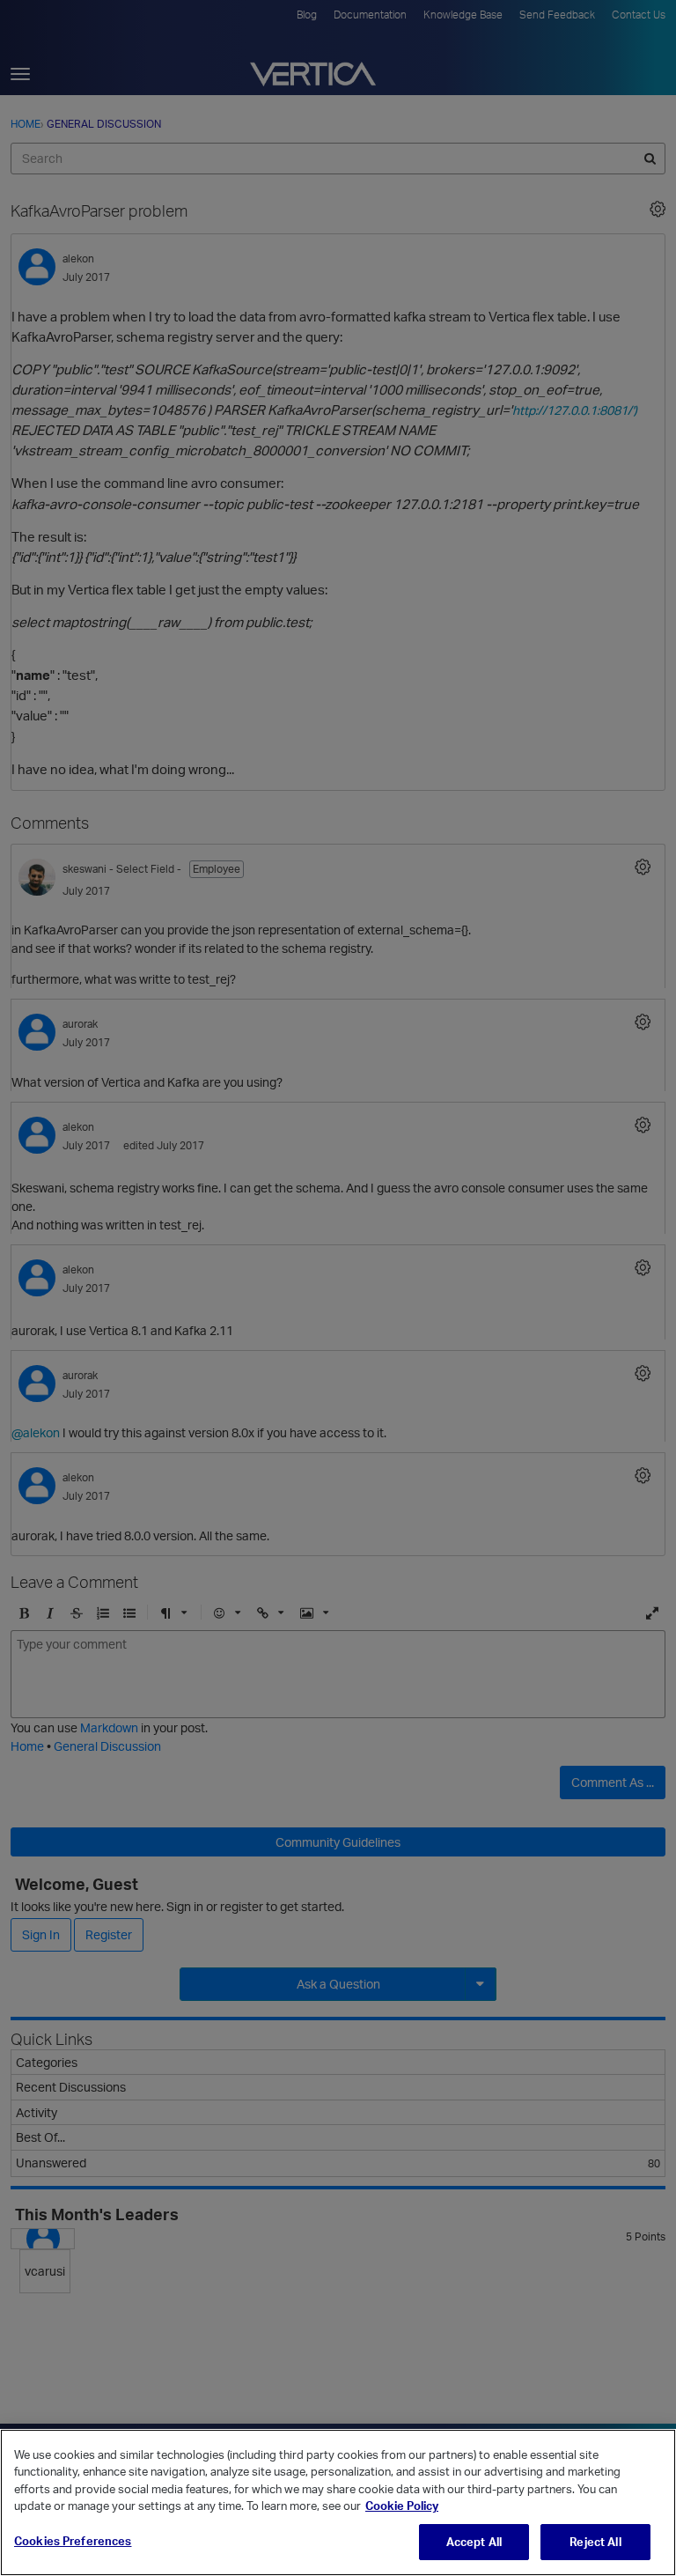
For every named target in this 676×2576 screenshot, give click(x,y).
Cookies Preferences (73, 2541)
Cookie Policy (402, 2506)
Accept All (474, 2542)
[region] (338, 2502)
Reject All (595, 2542)
